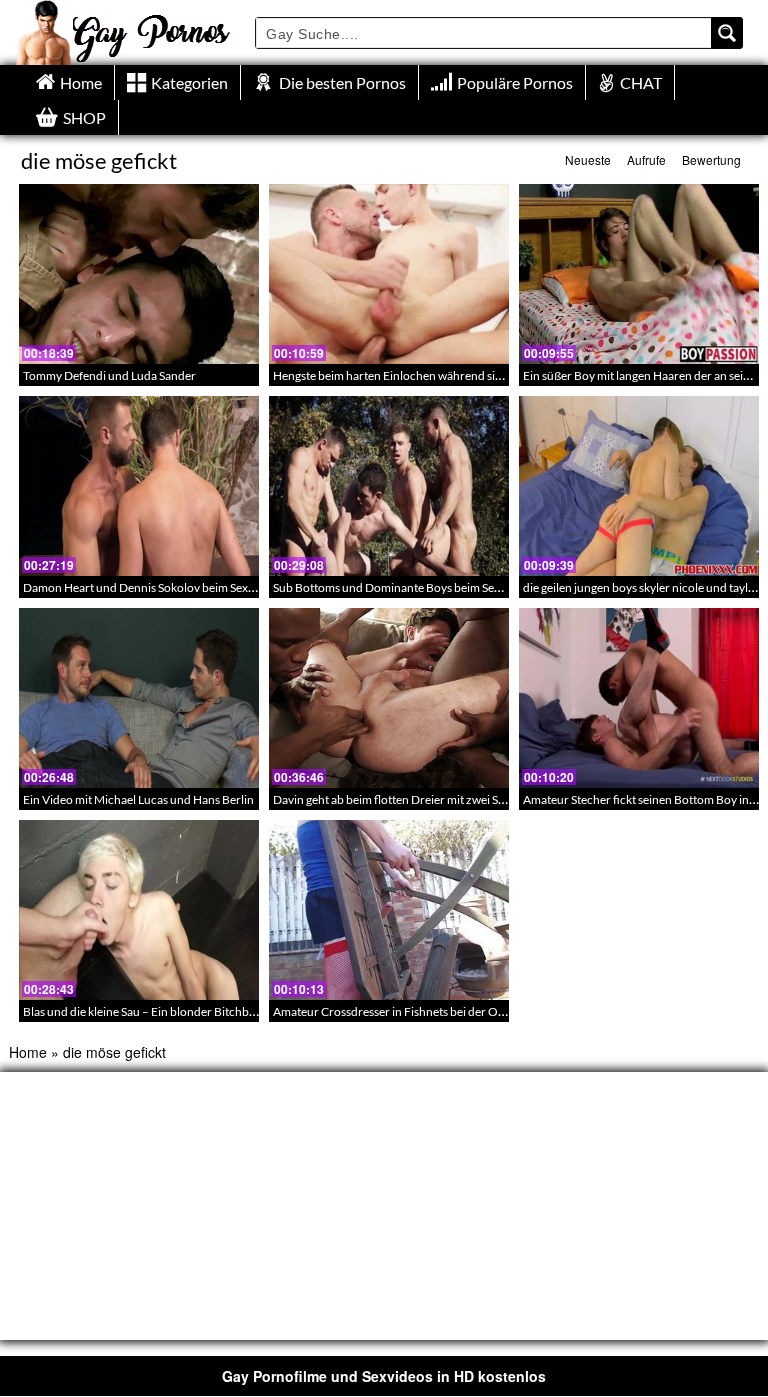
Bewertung (711, 159)
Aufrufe (646, 159)
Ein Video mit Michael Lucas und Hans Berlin (138, 799)
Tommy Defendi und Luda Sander (109, 375)
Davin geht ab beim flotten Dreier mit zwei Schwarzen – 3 (420, 799)
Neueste (588, 159)
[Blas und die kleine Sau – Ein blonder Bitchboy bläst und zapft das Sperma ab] (139, 910)
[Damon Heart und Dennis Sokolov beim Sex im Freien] (139, 486)
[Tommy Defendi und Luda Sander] (139, 274)
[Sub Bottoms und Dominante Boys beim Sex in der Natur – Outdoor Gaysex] (389, 486)
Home (28, 1052)
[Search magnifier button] (727, 33)
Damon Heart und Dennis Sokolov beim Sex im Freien (161, 587)
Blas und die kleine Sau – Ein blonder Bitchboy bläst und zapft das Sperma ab (220, 1011)
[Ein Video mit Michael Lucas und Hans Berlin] (139, 698)
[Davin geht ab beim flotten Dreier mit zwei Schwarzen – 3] (389, 698)
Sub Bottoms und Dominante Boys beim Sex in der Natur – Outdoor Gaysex (468, 587)
